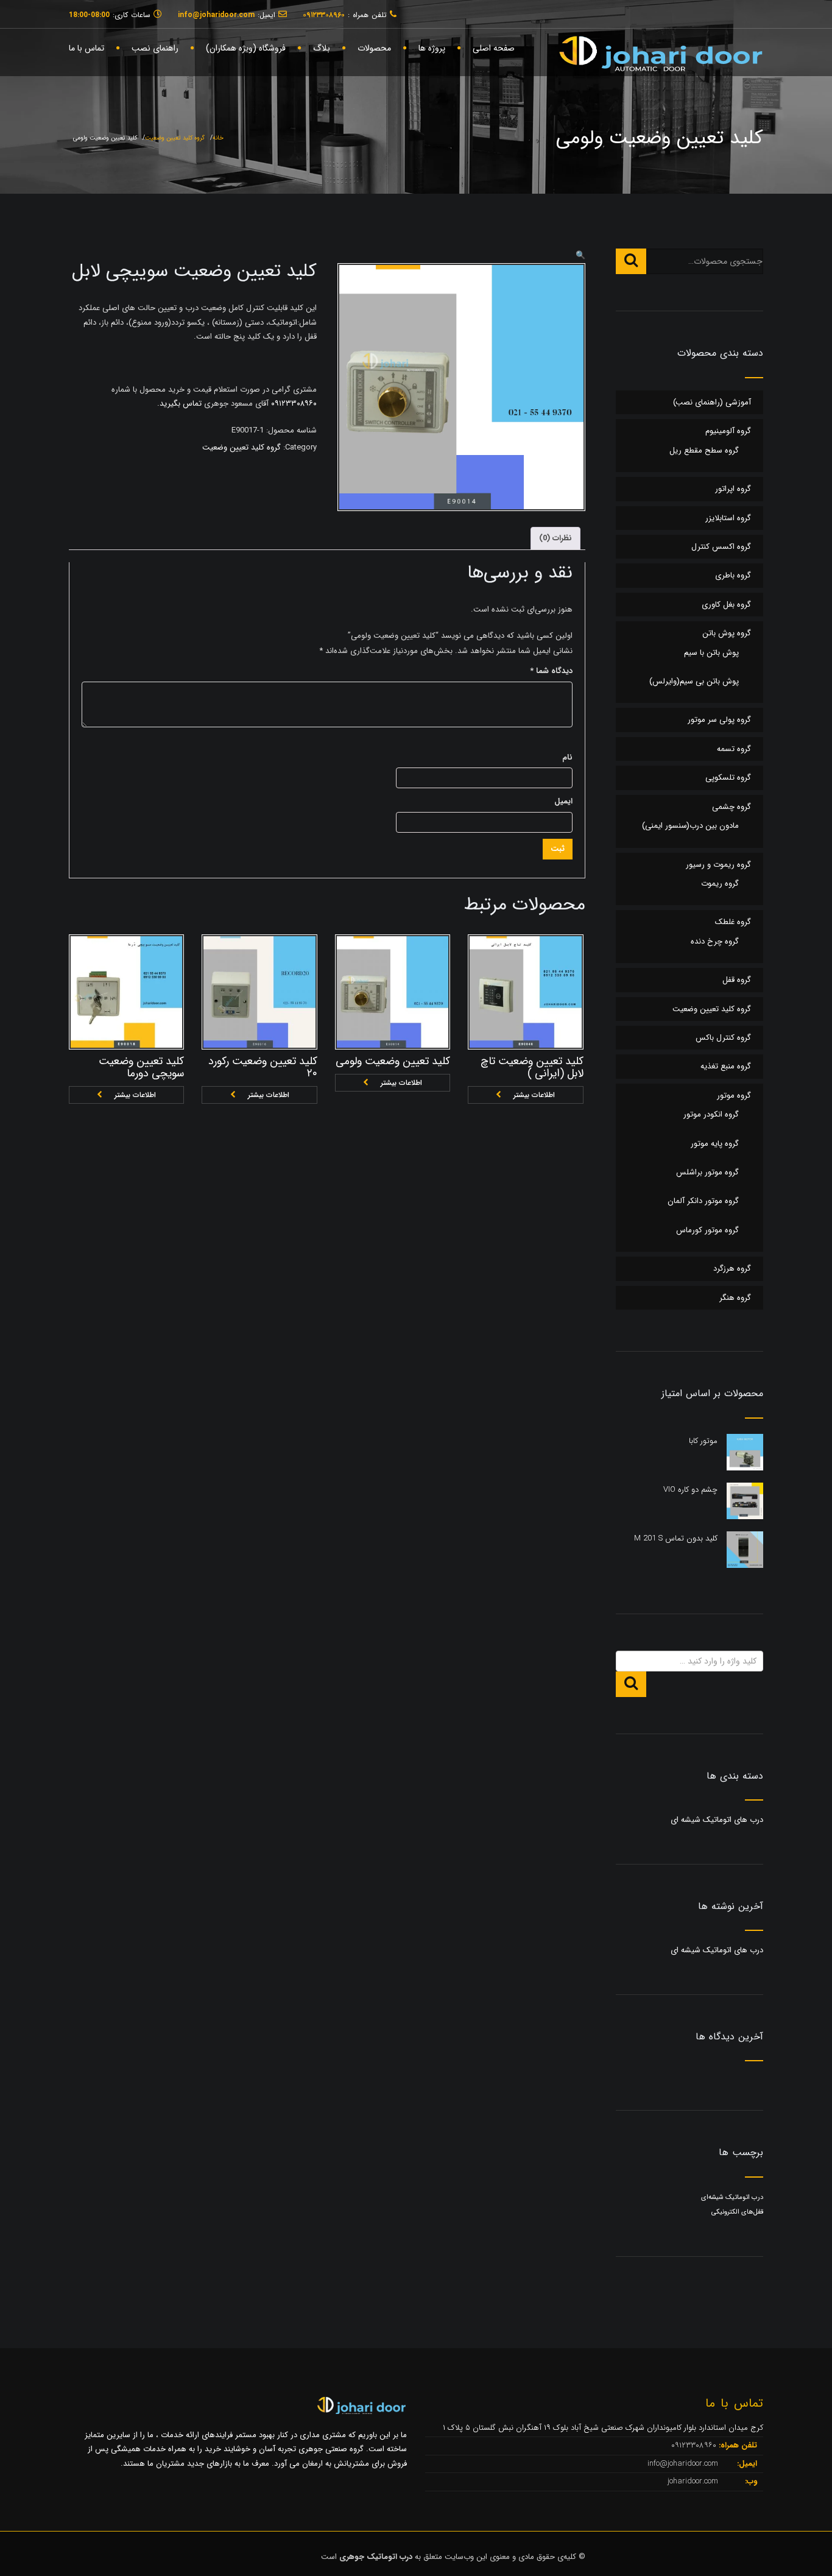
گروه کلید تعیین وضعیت (175, 138)
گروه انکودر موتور (711, 1114)
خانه (218, 138)
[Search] (631, 261)
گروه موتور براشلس (707, 1172)
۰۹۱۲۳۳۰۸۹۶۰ (293, 404)
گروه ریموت (720, 884)
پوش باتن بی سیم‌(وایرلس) (694, 681)
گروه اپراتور (733, 489)
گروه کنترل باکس (723, 1038)
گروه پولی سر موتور (719, 720)
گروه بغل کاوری (726, 605)
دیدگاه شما (551, 671)
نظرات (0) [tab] (555, 538)
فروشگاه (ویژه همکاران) (246, 48)
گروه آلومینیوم (728, 431)
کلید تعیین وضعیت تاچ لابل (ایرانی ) (532, 1067)
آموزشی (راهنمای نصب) (712, 402)
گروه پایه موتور (715, 1144)
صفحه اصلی (494, 48)
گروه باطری (733, 575)
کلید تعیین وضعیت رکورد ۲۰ (263, 1067)
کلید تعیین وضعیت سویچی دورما (141, 1067)
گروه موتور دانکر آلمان (703, 1201)
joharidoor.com (694, 2481)
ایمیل (563, 801)
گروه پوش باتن (727, 633)
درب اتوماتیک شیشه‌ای (732, 2197)
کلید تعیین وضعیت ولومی (393, 1061)
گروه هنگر (735, 1298)
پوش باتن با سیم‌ (711, 653)
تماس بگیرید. (179, 404)
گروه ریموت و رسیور (718, 865)
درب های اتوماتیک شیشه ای (717, 1820)
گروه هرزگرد (732, 1269)
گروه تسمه (734, 749)
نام (567, 757)
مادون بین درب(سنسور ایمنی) (690, 826)
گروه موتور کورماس (707, 1230)
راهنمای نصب (155, 48)
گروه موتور (734, 1096)
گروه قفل (737, 980)
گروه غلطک (733, 922)
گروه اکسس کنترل (721, 547)
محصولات (374, 48)
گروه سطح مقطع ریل (704, 450)
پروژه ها (432, 48)
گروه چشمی (732, 807)
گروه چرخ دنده (715, 941)
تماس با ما (86, 48)
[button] (580, 256)
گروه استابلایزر (728, 518)
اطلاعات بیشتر (135, 1095)
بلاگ (322, 48)
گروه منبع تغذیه (726, 1066)
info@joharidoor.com (684, 2464)
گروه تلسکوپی (728, 778)
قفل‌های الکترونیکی (737, 2212)
